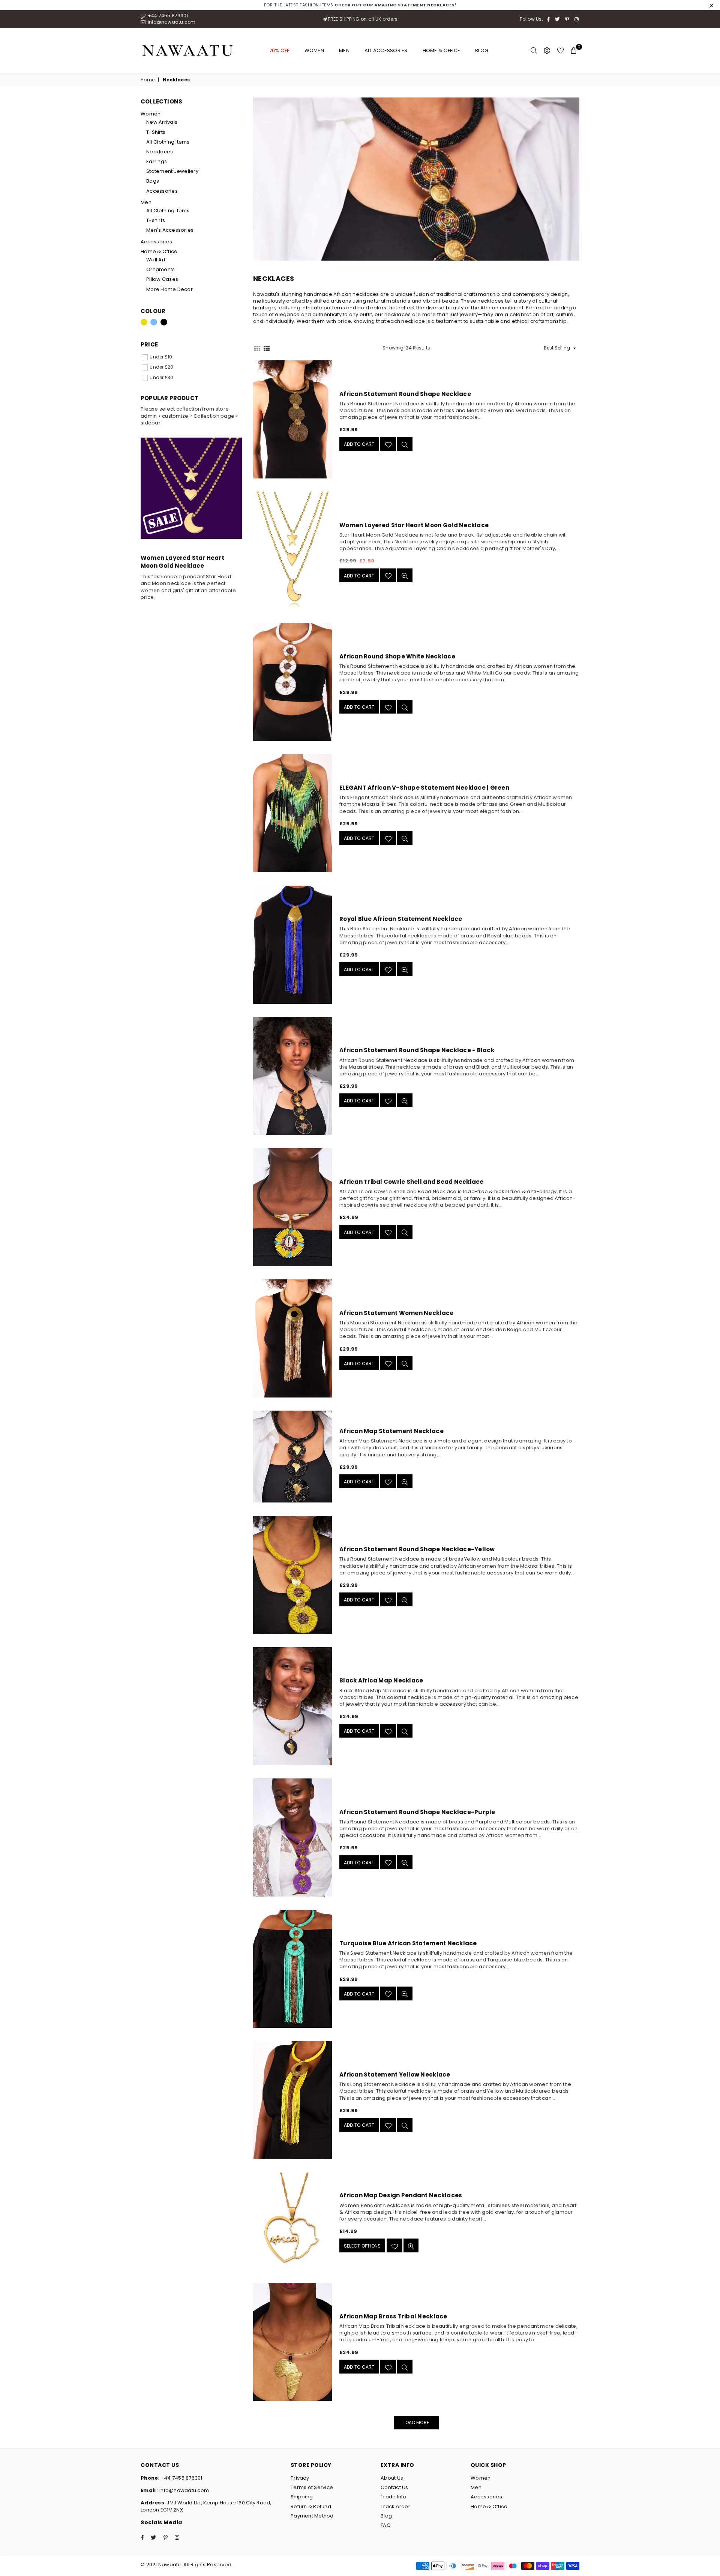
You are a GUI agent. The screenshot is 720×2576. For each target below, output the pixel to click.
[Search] (534, 51)
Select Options (362, 2246)
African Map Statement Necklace (391, 1431)
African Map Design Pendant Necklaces (401, 2195)
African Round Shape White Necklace (397, 656)
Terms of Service (312, 2487)
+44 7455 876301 (167, 16)
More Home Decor (169, 289)
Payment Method (312, 2516)
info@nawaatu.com (171, 22)
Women (314, 50)
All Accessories (386, 50)
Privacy (300, 2478)
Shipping (302, 2497)
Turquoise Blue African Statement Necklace (408, 1943)
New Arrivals (162, 122)
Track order (395, 2506)
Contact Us (394, 2487)
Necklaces (160, 152)
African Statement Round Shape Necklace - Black (417, 1050)
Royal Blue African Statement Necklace (401, 919)
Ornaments (160, 269)
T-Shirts (156, 132)
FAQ (386, 2525)
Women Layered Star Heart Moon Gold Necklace (414, 525)
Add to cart (359, 444)
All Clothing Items (168, 142)
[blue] (154, 322)
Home (148, 80)
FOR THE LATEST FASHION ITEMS (360, 5)
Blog (482, 50)
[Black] (164, 322)
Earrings (157, 161)
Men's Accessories (170, 230)
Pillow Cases (162, 279)
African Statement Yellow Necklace (395, 2074)
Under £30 (161, 377)
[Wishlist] (560, 51)
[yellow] (144, 322)
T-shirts (156, 220)
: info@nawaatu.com (182, 2490)
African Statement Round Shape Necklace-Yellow (417, 1549)
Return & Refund (311, 2506)
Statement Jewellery (172, 171)
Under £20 (161, 367)
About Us (392, 2478)
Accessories (162, 191)
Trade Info (394, 2497)
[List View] (267, 348)
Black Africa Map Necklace (381, 1680)
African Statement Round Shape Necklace (405, 394)
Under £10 (161, 357)
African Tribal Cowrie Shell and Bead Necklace (412, 1182)
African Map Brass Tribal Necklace (393, 2316)
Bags (153, 181)
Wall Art (156, 260)
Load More (416, 2422)
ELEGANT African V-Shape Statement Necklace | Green (424, 788)
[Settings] (547, 51)
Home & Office (441, 50)
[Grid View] (257, 348)
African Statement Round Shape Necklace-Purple (417, 1812)
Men (344, 50)
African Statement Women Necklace (396, 1313)
